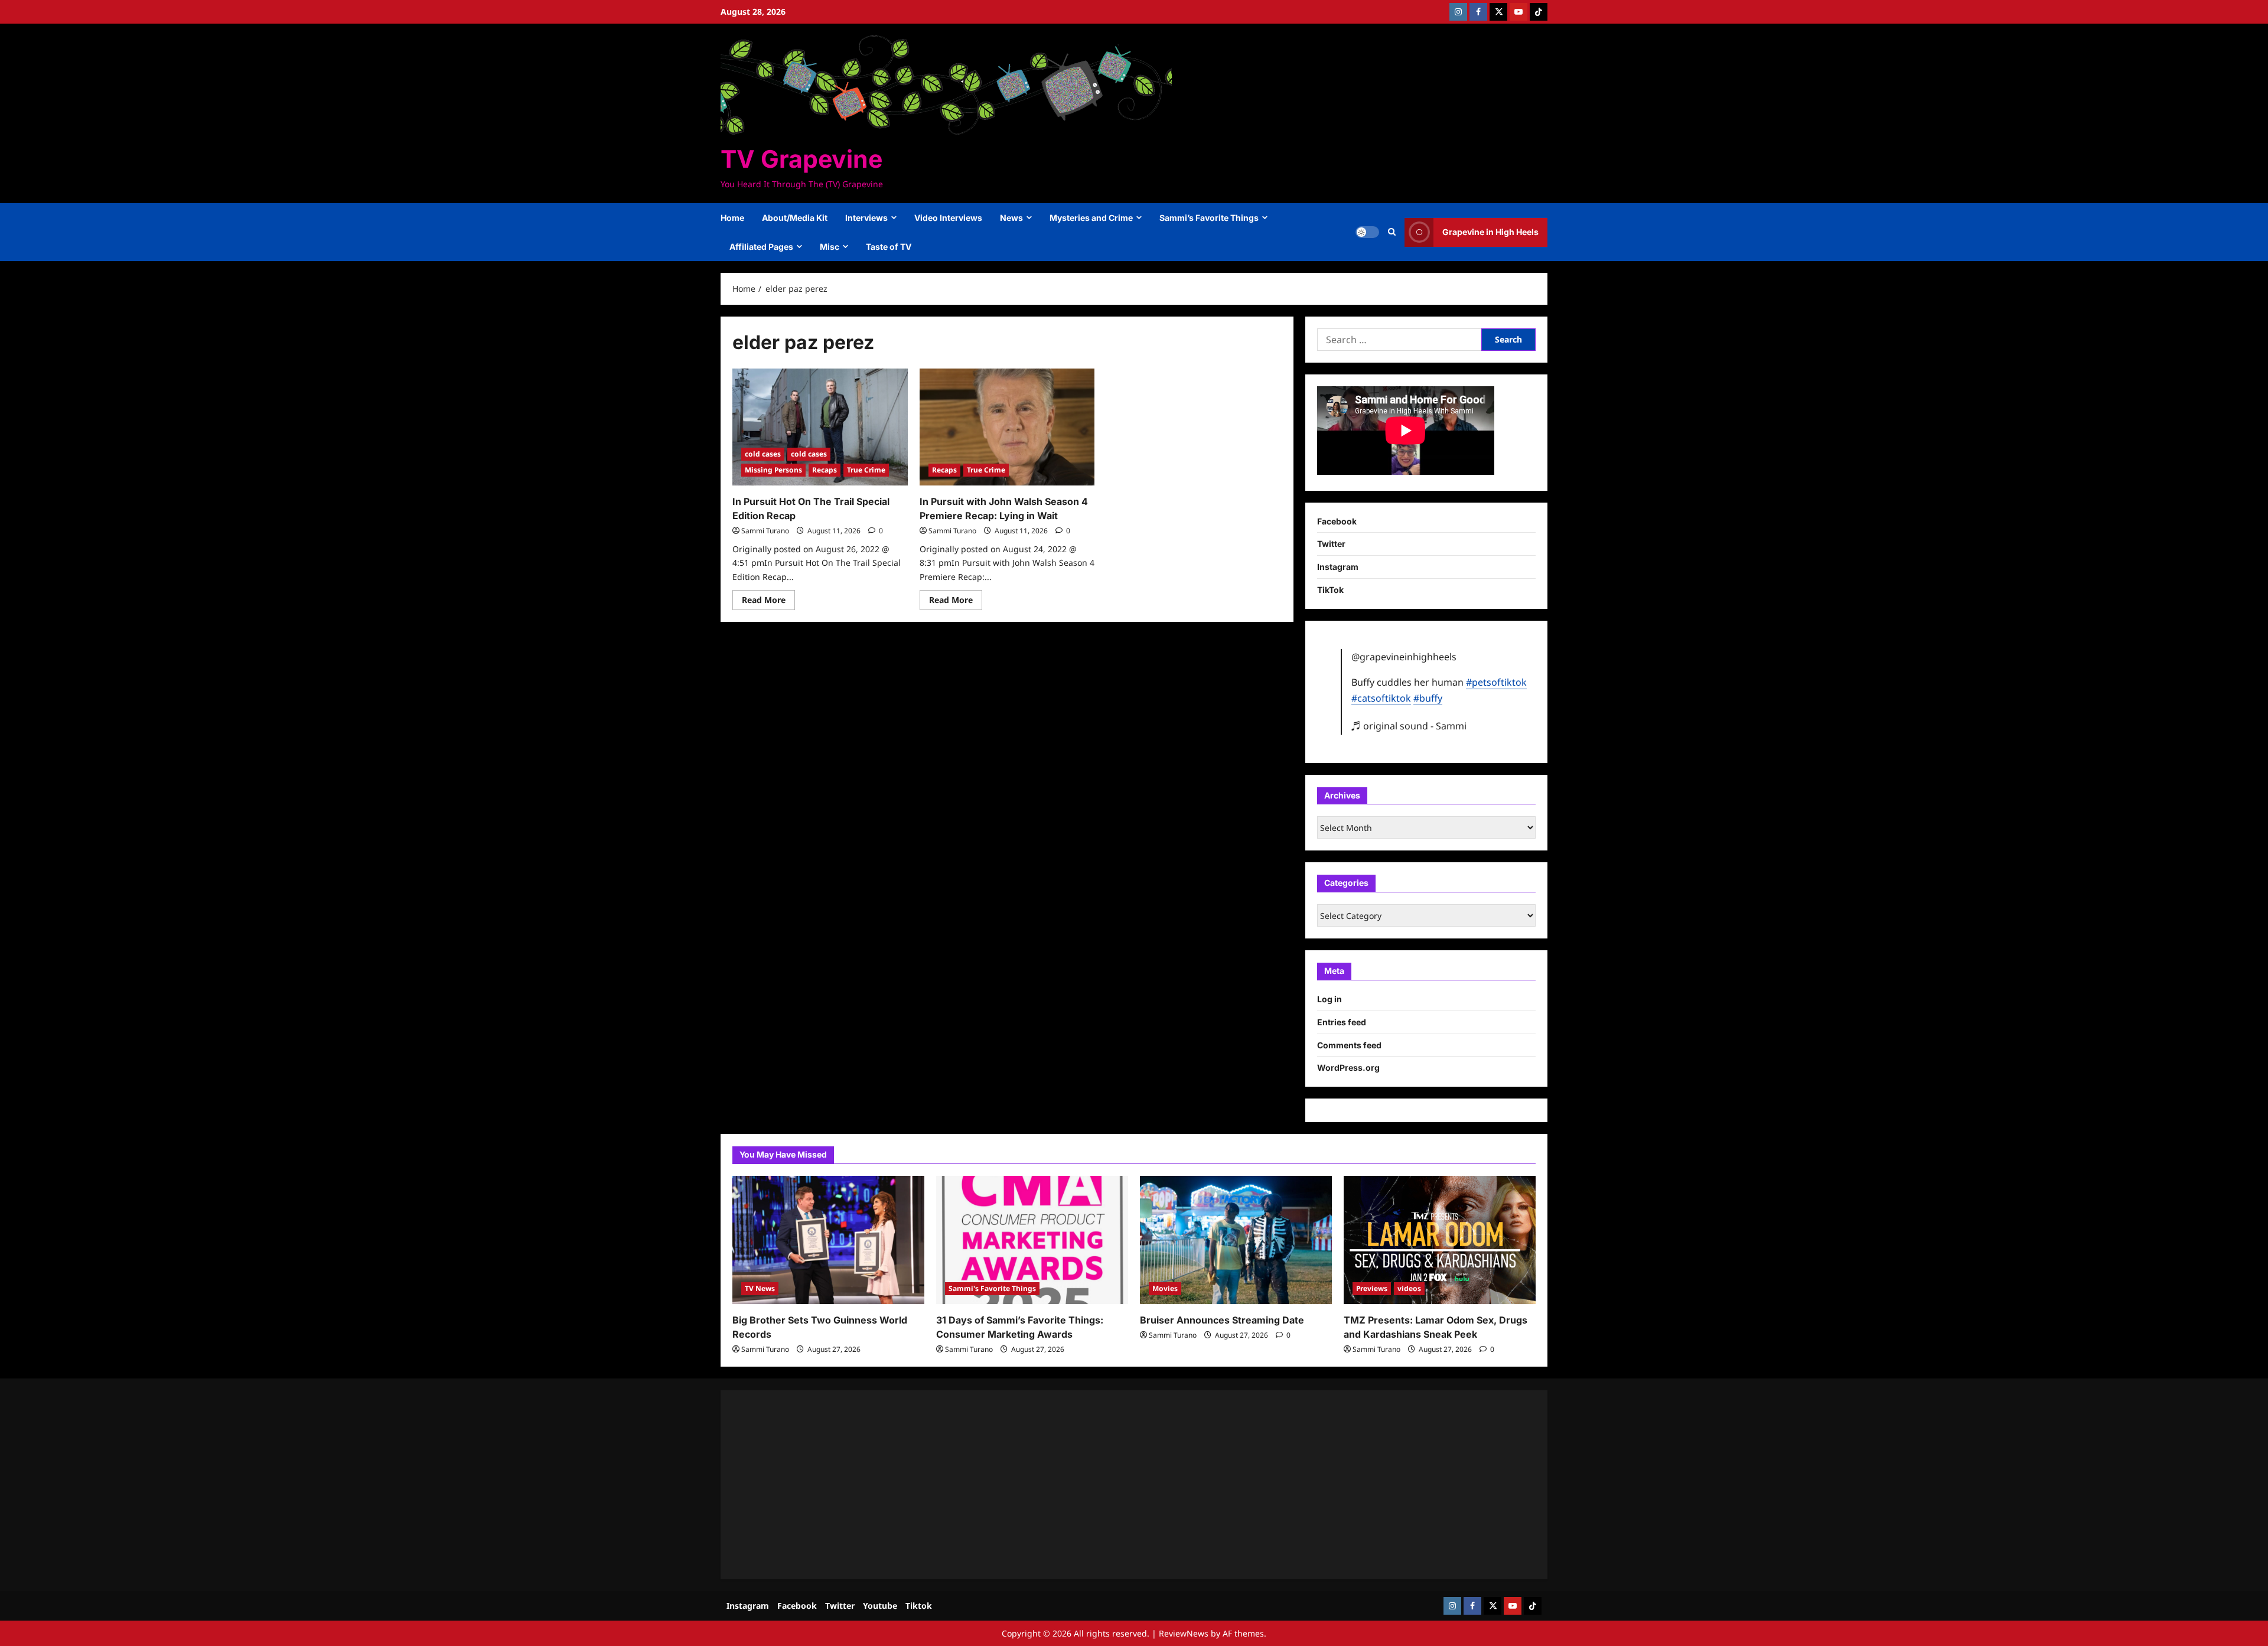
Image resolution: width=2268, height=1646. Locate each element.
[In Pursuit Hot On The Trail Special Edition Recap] (820, 427)
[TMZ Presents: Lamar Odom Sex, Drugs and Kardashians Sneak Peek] (1440, 1240)
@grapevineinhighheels (1404, 657)
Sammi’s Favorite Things (1209, 218)
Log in (1329, 999)
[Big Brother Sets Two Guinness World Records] (828, 1240)
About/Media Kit (795, 218)
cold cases (763, 454)
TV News (760, 1288)
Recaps (825, 470)
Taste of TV (889, 247)
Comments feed (1349, 1045)
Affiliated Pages (761, 247)
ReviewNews (1184, 1633)
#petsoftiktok (1496, 682)
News (1011, 218)
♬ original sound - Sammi (1409, 726)
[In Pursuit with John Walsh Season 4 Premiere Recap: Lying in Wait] (1007, 427)
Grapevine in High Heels (1490, 232)
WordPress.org (1348, 1068)
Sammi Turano (765, 531)
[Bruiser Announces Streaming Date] (1236, 1240)
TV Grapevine (801, 159)
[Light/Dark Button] (1367, 232)
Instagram (1338, 567)
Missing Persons (773, 470)
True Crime (866, 470)
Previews (1372, 1288)
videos (1409, 1288)
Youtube (880, 1606)
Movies (1165, 1288)
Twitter (1331, 544)
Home (732, 218)
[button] (1392, 232)
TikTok (1330, 590)
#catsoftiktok (1381, 698)
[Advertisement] (1087, 1485)
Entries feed (1342, 1022)
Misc (830, 247)
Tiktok (919, 1606)
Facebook (1337, 521)
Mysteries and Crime (1091, 218)
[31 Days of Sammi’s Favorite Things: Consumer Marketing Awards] (1032, 1240)
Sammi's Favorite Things (992, 1288)
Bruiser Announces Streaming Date (1222, 1320)
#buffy (1428, 698)
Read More (768, 602)
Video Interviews (948, 218)
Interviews (866, 218)
